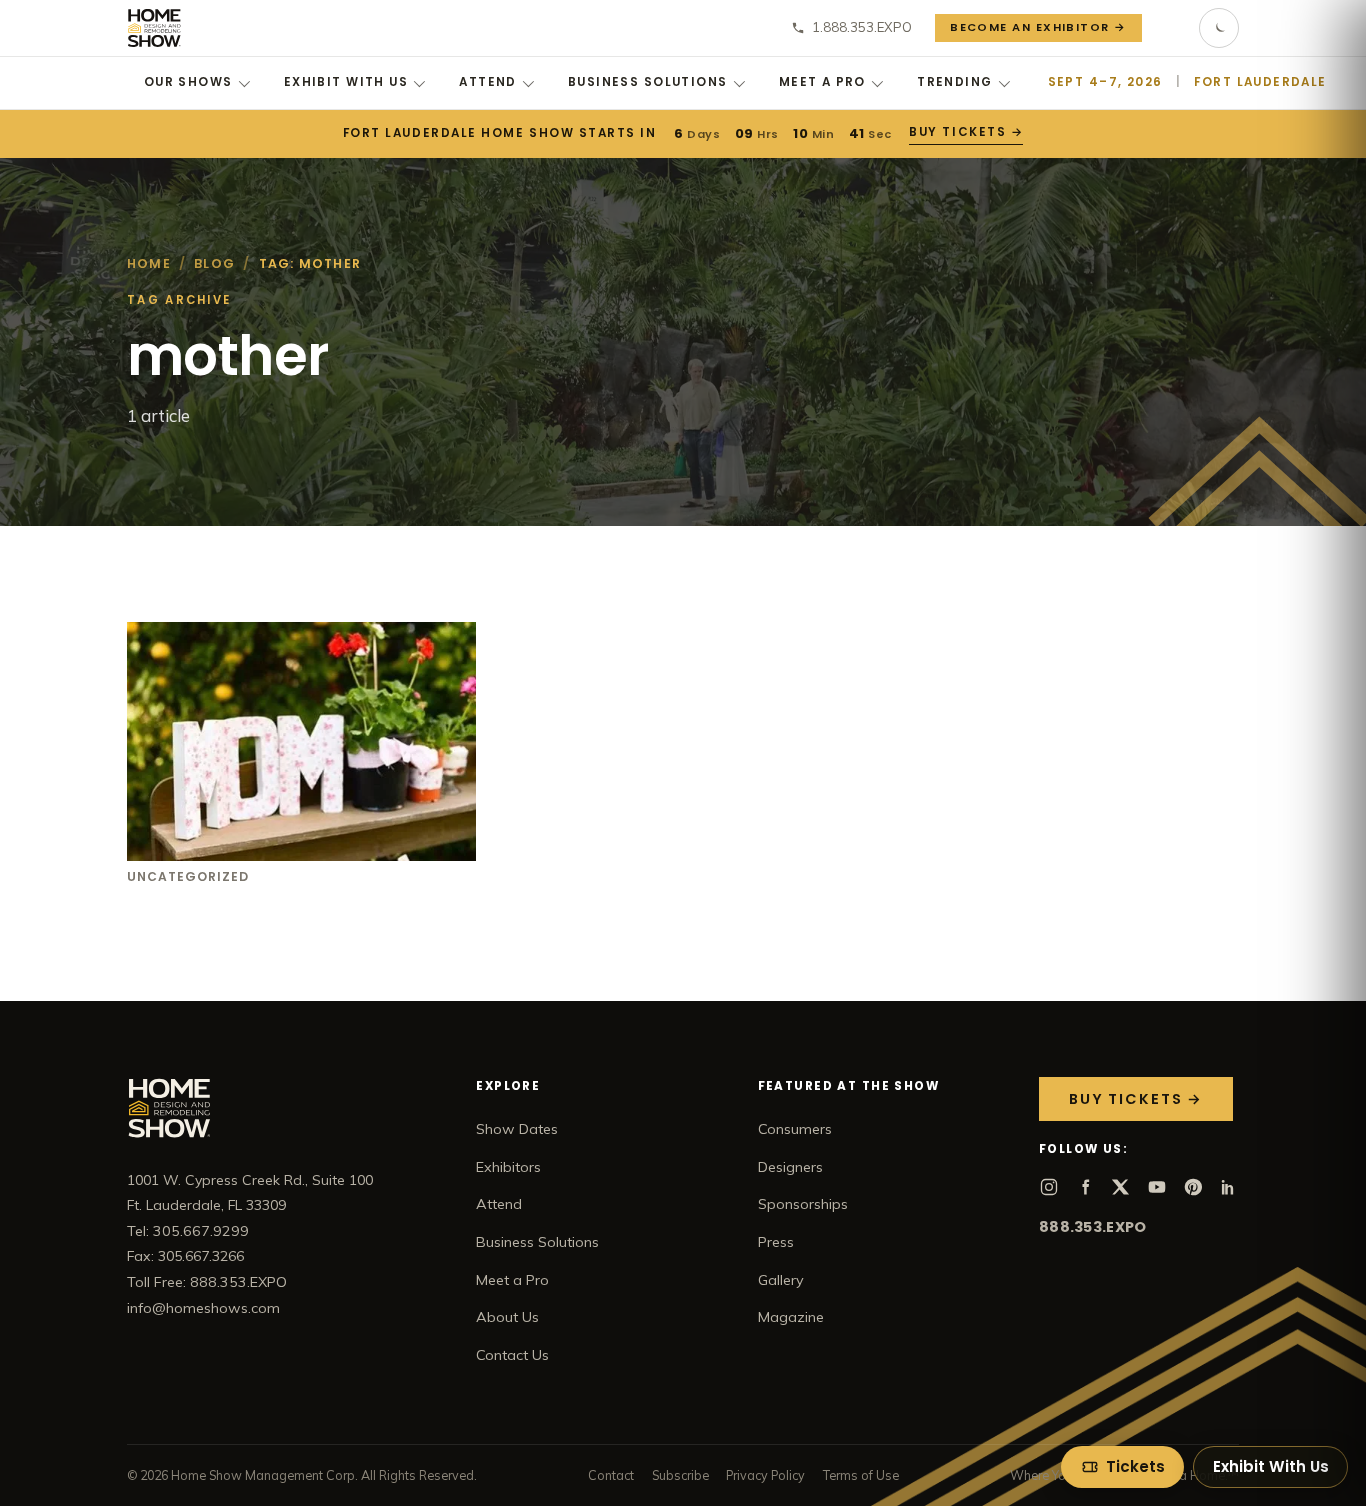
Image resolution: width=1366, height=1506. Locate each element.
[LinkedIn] (1229, 1187)
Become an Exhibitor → (1038, 27)
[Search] (1171, 28)
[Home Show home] (154, 28)
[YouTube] (1157, 1187)
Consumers (795, 1129)
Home (149, 263)
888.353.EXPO (1092, 1227)
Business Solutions (648, 82)
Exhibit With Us (346, 82)
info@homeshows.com (203, 1308)
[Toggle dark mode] (1219, 28)
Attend (488, 82)
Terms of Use (861, 1475)
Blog (214, 263)
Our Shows (188, 82)
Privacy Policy (765, 1475)
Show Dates (517, 1129)
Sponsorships (803, 1204)
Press (776, 1242)
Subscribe (680, 1475)
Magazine (791, 1317)
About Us (507, 1317)
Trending (954, 82)
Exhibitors (508, 1167)
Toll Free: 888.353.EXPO (207, 1282)
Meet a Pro (822, 82)
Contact (611, 1475)
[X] (1121, 1187)
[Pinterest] (1193, 1187)
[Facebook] (1085, 1187)
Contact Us (512, 1355)
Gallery (781, 1280)
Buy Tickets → (966, 132)
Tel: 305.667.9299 (188, 1231)
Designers (790, 1167)
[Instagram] (1049, 1187)
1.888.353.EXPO (862, 27)
